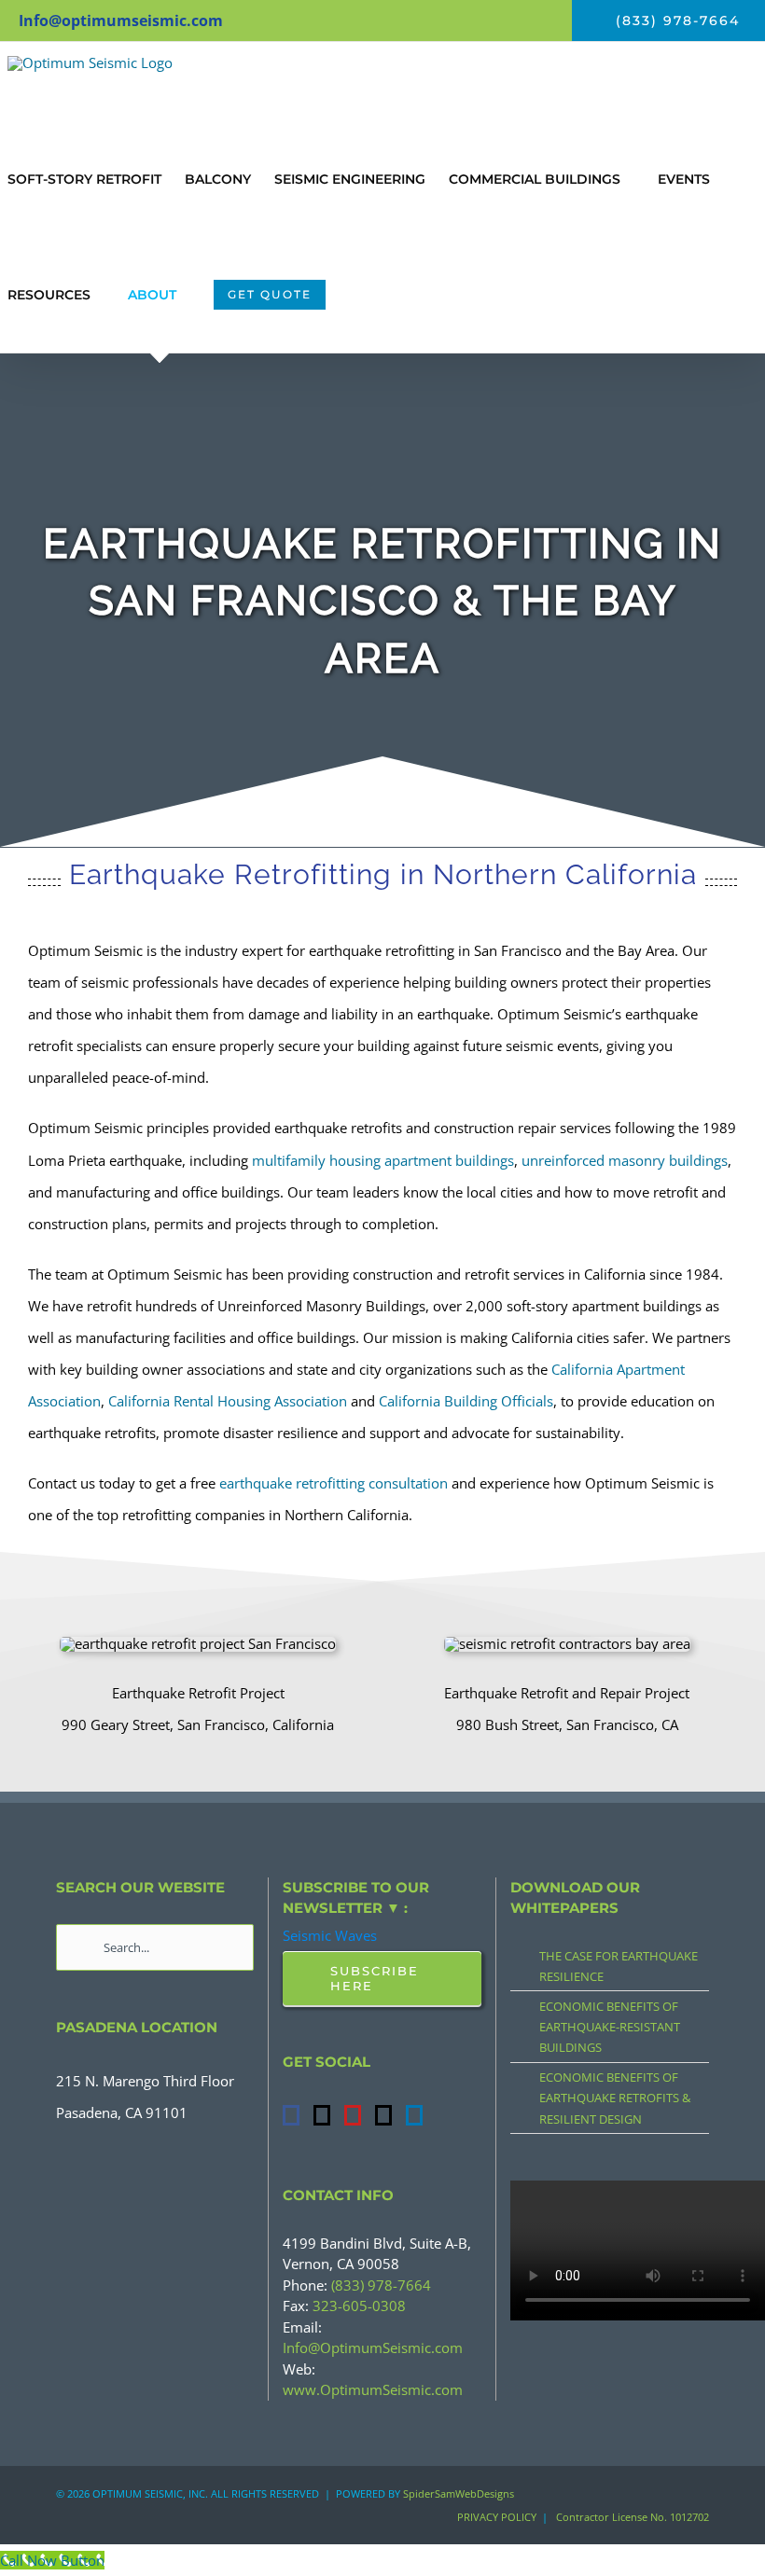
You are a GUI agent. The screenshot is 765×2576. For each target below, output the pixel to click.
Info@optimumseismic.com (121, 21)
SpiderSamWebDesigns (459, 2493)
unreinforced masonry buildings (625, 1160)
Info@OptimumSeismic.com (373, 2347)
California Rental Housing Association (228, 1401)
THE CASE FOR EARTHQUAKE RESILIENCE (619, 1966)
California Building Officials (466, 1401)
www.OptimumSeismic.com (373, 2389)
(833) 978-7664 (381, 2285)
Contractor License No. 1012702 (633, 2517)
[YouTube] (353, 2115)
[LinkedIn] (414, 2115)
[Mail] (383, 2115)
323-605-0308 (359, 2306)
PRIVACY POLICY (497, 2517)
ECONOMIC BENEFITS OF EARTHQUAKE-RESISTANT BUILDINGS (610, 2027)
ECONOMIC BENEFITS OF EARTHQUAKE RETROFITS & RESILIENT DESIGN (615, 2098)
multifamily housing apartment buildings (383, 1160)
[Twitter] (322, 2115)
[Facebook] (291, 2115)
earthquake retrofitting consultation (334, 1483)
